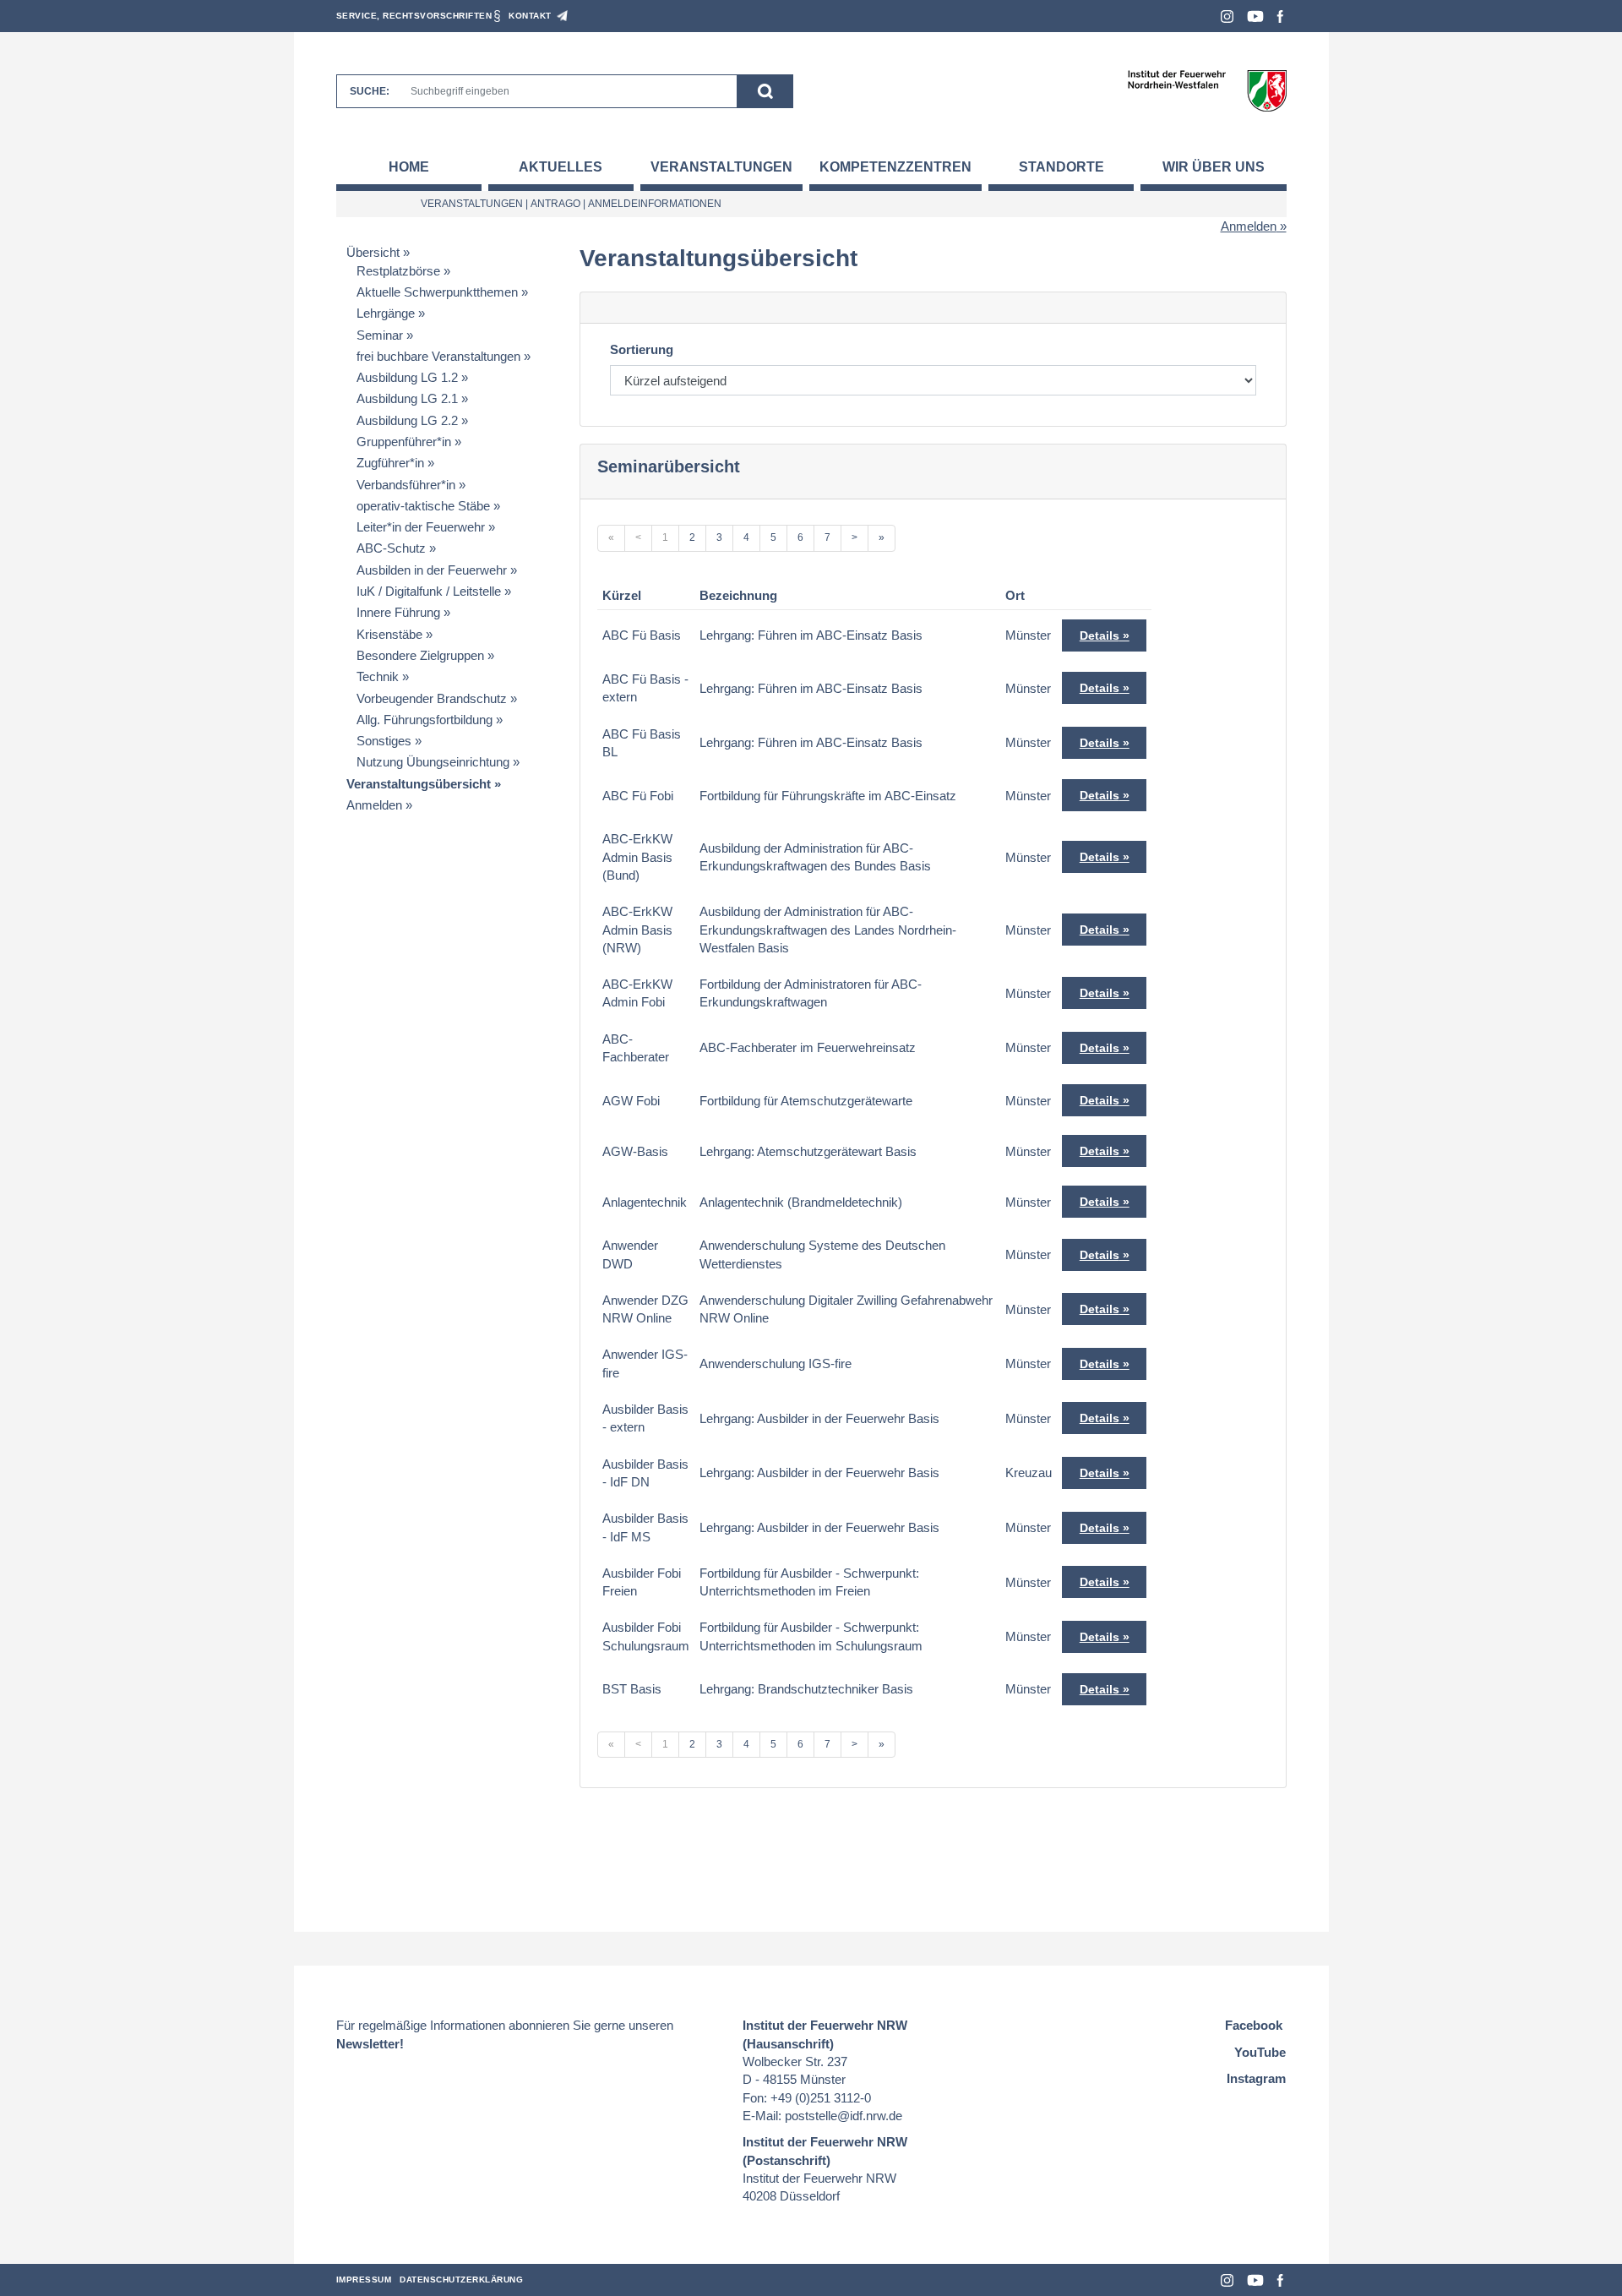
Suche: (370, 91)
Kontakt (530, 16)
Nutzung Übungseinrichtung (433, 762)
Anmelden (1249, 226)
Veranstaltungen (721, 167)
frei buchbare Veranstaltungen (438, 356)
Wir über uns (1214, 167)
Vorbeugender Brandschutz (432, 698)
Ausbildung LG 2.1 (407, 398)
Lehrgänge (386, 313)
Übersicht (373, 252)
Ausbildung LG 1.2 (407, 377)
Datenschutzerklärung (461, 2280)
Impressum (364, 2280)
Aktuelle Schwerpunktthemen (437, 292)
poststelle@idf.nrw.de (844, 2116)
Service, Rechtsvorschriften (414, 16)
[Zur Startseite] (1207, 90)
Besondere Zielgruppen (420, 655)
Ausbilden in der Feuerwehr (432, 570)
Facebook (1280, 16)
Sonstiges (384, 741)
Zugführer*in (390, 463)
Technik (378, 676)
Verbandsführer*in (406, 485)
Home (409, 167)
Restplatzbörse (398, 271)
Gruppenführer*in (404, 442)
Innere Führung (398, 612)
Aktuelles (561, 167)
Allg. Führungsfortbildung (425, 720)
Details (1099, 635)
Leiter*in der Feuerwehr (421, 527)
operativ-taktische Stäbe (423, 506)
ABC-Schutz (391, 548)
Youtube (1255, 16)
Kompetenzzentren (895, 167)
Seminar (380, 335)
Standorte (1061, 167)
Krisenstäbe (389, 634)
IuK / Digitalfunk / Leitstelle (429, 591)
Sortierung (642, 349)
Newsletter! (370, 2044)
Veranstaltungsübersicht (419, 784)
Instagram (1227, 16)
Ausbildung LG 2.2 (407, 420)
